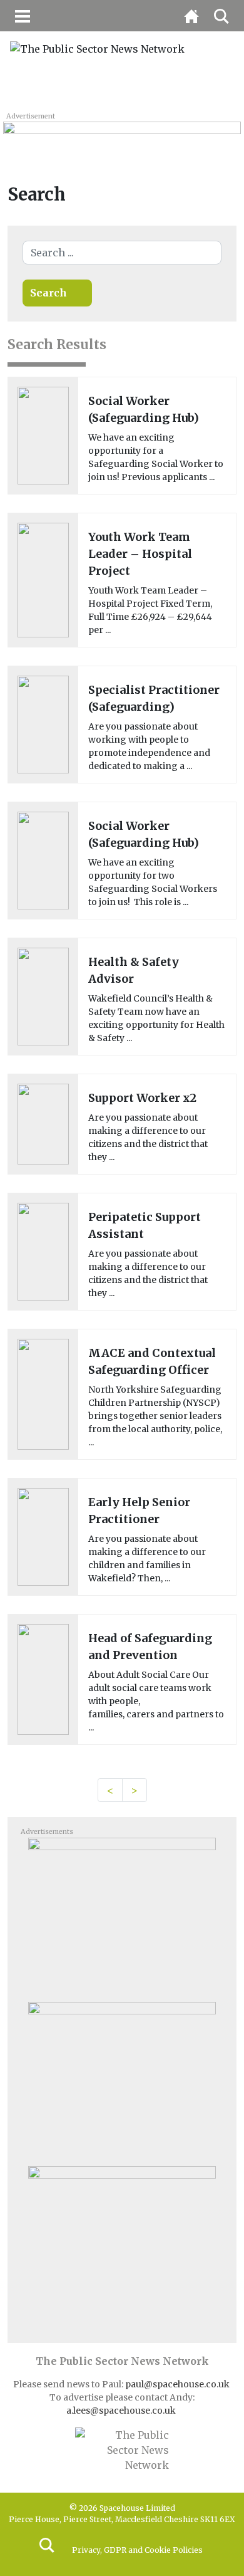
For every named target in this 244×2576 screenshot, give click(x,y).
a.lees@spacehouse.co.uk (122, 2411)
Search (48, 293)
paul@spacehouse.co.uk (178, 2384)
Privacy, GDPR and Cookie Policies (137, 2550)
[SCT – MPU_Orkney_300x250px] (122, 1915)
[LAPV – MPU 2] (122, 2079)
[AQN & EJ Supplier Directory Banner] (122, 135)
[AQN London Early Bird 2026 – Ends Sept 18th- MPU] (122, 2243)
